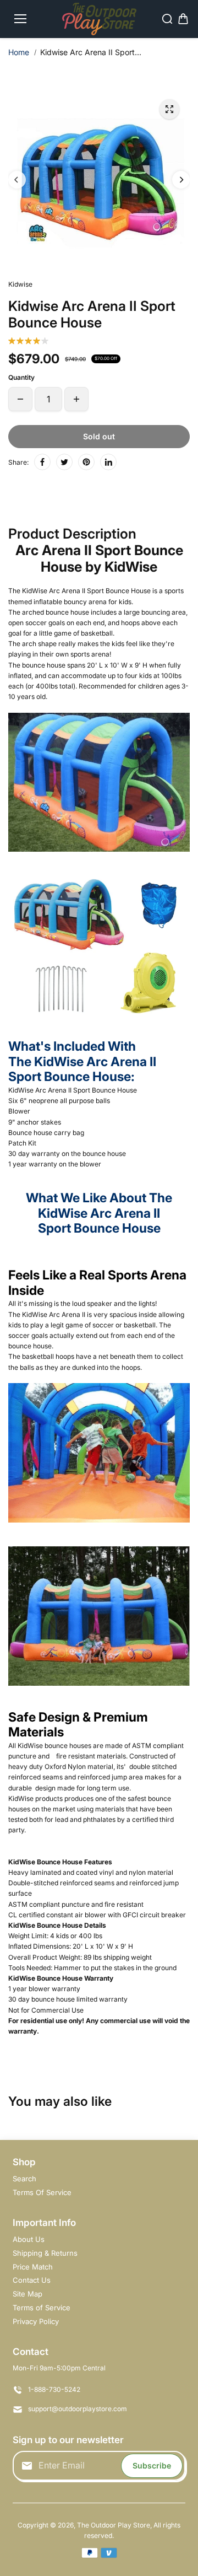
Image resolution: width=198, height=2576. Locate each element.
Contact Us (32, 2280)
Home (19, 52)
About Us (29, 2239)
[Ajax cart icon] (183, 19)
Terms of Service (42, 2308)
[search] (167, 19)
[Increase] (76, 399)
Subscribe (152, 2465)
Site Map (28, 2294)
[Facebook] (42, 462)
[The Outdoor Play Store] (99, 19)
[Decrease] (20, 399)
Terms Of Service (42, 2192)
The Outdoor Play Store (114, 2525)
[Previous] (17, 180)
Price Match (33, 2267)
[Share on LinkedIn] (108, 462)
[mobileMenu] (20, 19)
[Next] (181, 180)
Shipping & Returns (45, 2253)
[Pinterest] (86, 462)
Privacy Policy (36, 2321)
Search (24, 2179)
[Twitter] (64, 462)
